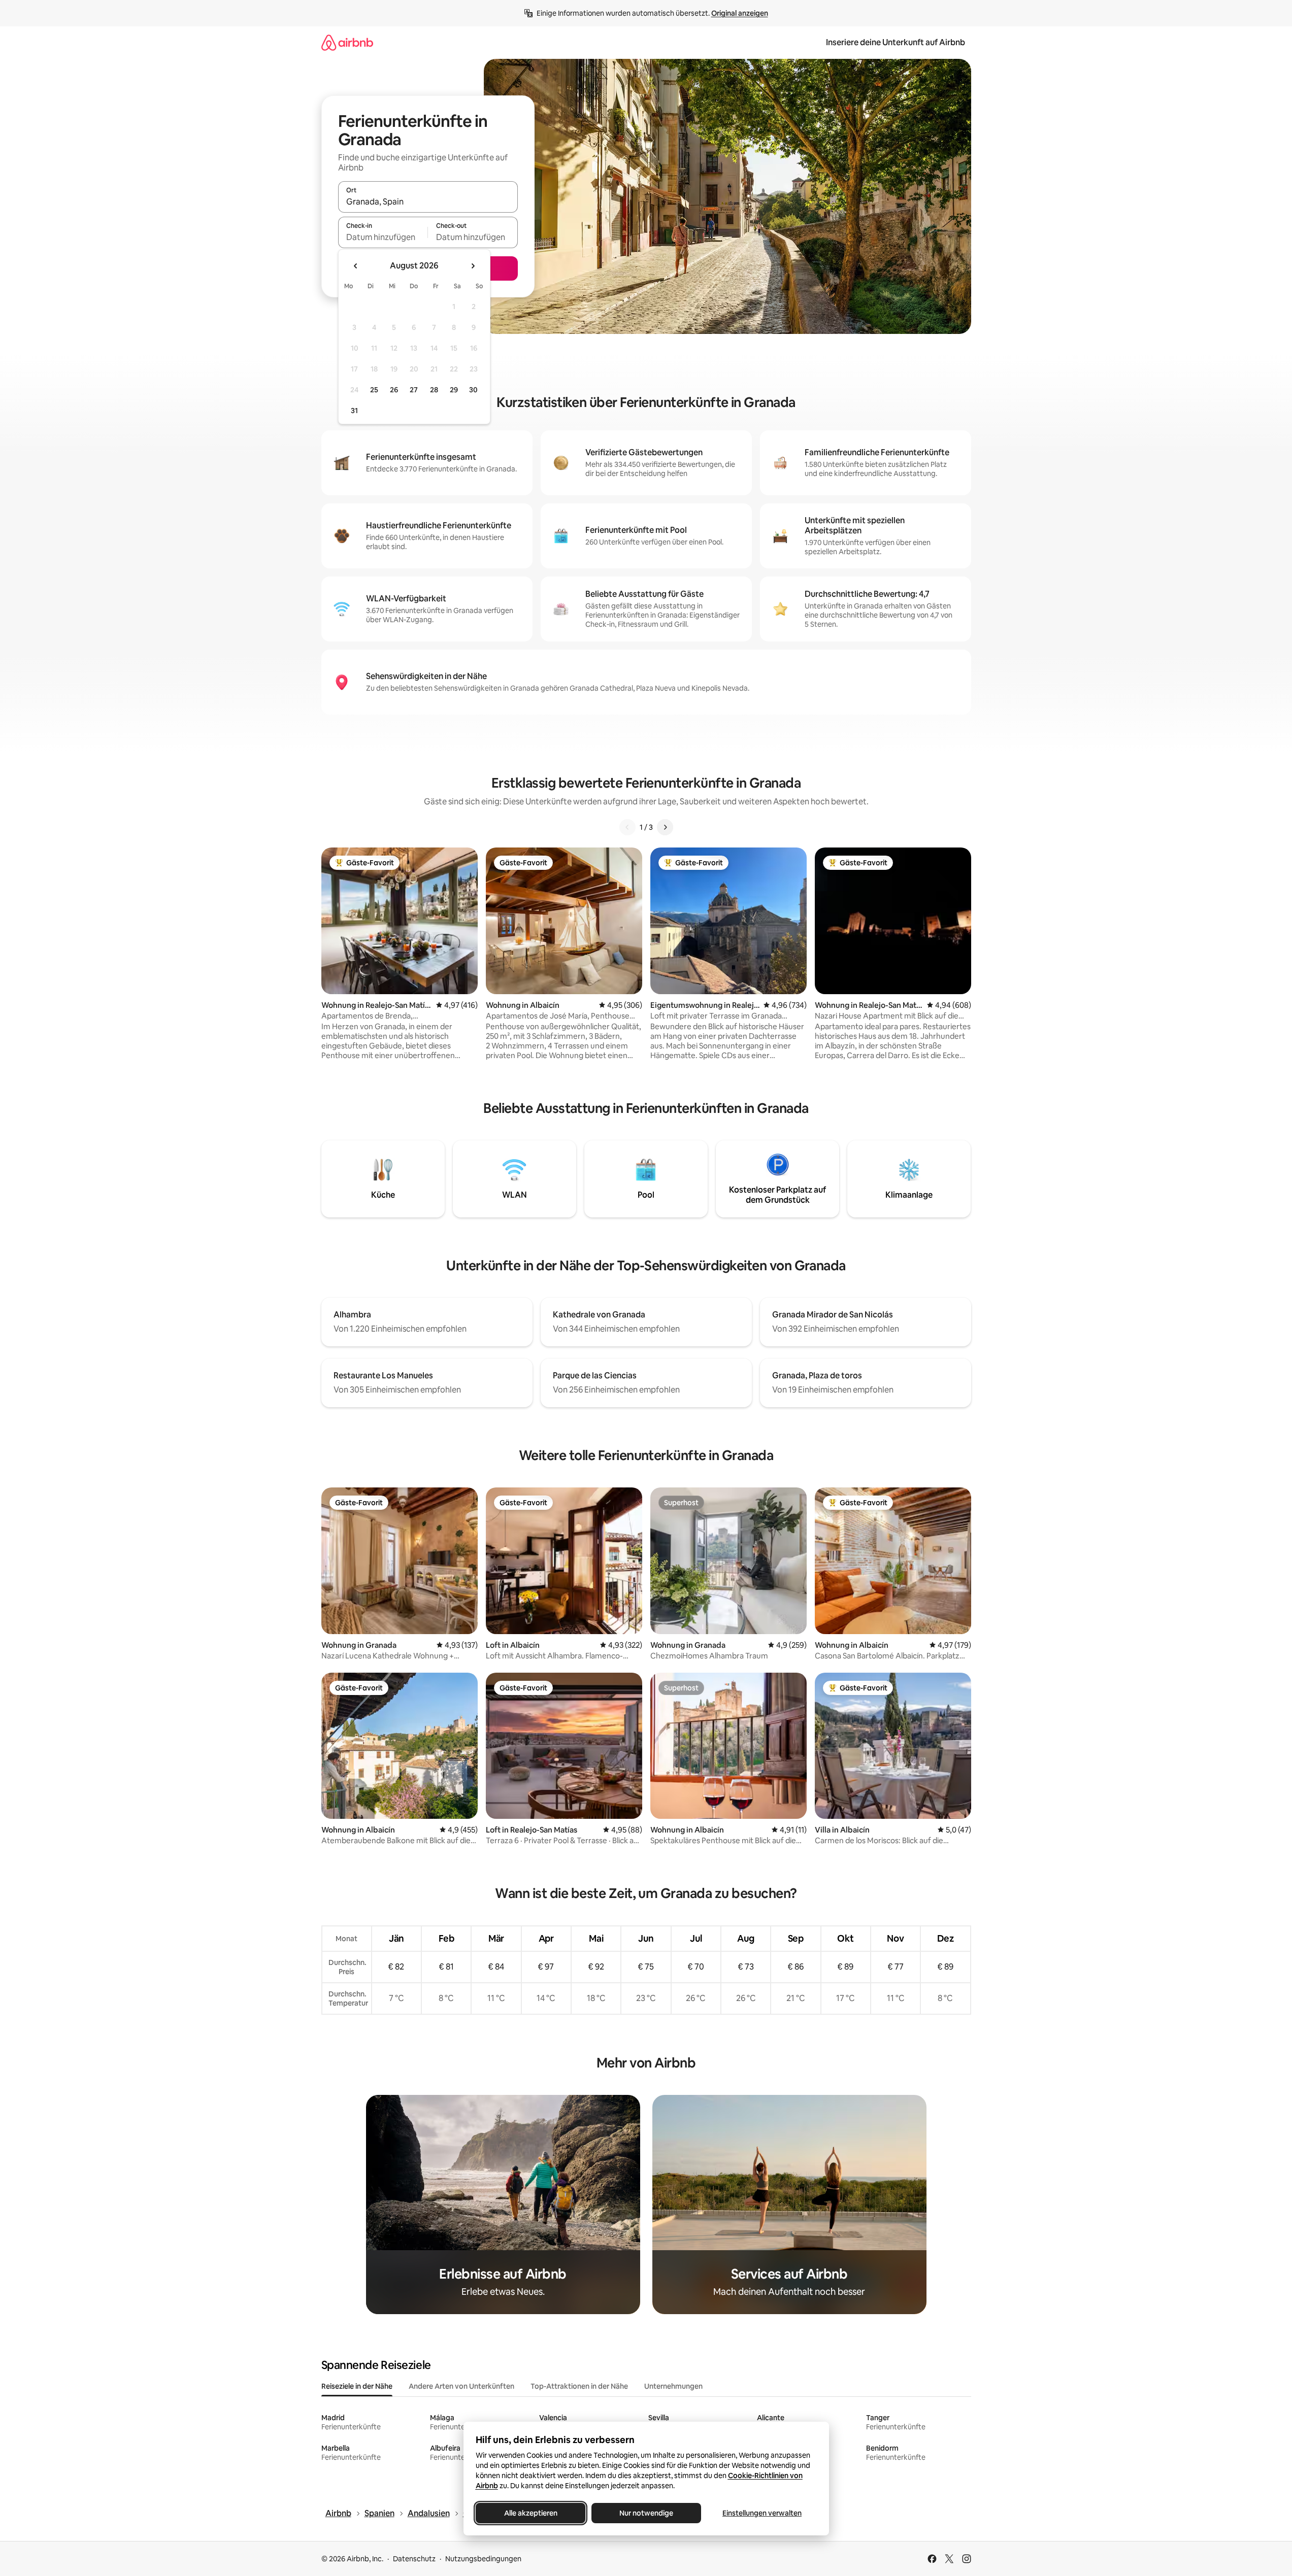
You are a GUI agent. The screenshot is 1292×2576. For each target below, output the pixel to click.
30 (473, 390)
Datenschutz (414, 2559)
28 (434, 390)
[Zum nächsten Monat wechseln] (473, 266)
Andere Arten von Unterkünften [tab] (461, 2386)
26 (394, 390)
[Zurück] (627, 827)
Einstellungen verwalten (762, 2513)
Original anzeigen (740, 13)
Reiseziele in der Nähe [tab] (357, 2386)
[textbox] (383, 237)
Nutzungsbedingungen (483, 2559)
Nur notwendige (646, 2513)
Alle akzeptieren (530, 2513)
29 (454, 390)
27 (414, 390)
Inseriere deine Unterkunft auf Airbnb (896, 42)
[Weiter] (665, 827)
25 (374, 390)
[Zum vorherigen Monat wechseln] (356, 266)
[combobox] (428, 201)
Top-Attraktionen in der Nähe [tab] (579, 2386)
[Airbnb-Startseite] (347, 42)
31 (354, 411)
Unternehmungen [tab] (673, 2386)
